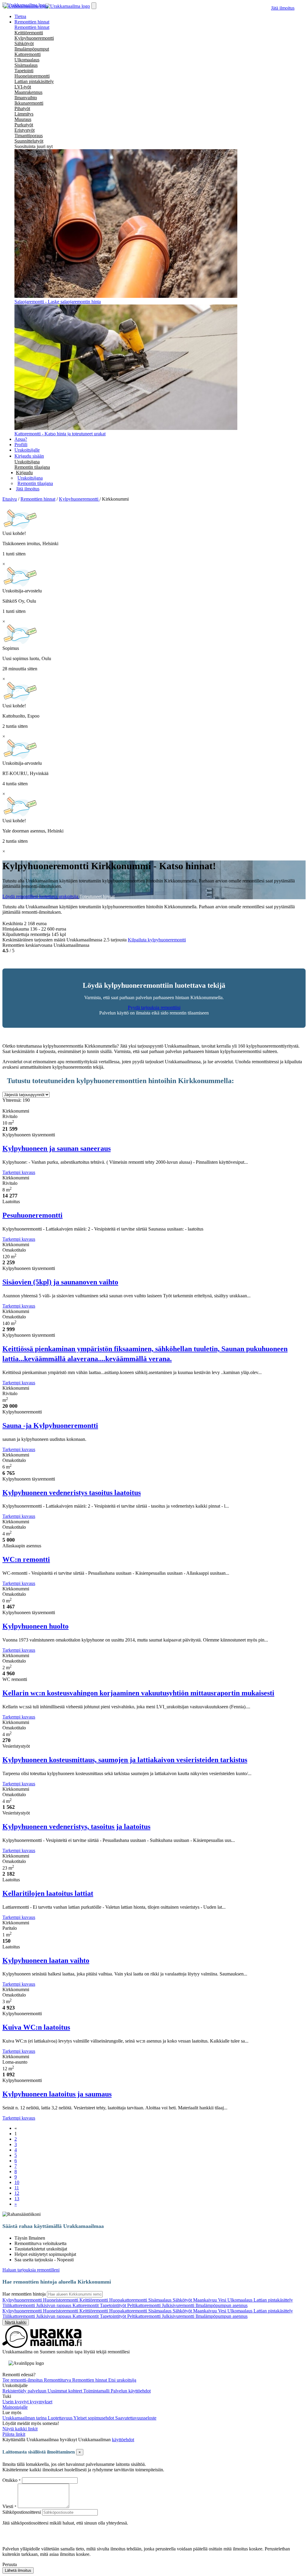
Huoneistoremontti (32, 76)
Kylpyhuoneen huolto (35, 1626)
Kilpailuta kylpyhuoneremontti (157, 940)
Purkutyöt (24, 125)
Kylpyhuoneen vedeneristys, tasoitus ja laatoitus (76, 1827)
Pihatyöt (22, 108)
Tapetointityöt (114, 2305)
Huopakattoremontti (129, 2300)
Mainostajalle (15, 2407)
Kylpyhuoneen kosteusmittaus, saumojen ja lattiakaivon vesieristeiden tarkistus (125, 1760)
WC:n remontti (26, 1559)
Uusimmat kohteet (65, 2391)
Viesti (8, 2506)
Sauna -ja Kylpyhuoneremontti (50, 1425)
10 (17, 2182)
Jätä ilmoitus (283, 8)
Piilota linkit (14, 2434)
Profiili (21, 445)
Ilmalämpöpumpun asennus (222, 2305)
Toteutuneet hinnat (97, 896)
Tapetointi (24, 71)
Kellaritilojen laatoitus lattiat (48, 1893)
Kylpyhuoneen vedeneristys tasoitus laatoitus (72, 1493)
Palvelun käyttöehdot (131, 2391)
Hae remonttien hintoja (24, 2294)
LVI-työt (23, 87)
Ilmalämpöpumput (32, 49)
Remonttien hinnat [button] (32, 22)
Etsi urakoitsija (122, 2380)
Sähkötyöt (24, 43)
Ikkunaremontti (29, 103)
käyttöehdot (123, 2440)
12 (17, 2193)
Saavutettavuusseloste (136, 2418)
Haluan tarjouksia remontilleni (31, 2270)
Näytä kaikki (16, 2322)
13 (17, 2199)
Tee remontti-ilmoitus (23, 2380)
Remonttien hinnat (32, 27)
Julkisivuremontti (179, 2305)
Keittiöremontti (29, 33)
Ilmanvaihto (26, 98)
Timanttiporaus (29, 136)
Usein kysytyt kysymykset (27, 2402)
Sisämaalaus (26, 65)
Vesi (223, 2300)
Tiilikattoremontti (19, 2305)
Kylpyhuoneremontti (34, 38)
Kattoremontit (86, 2305)
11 (17, 2188)
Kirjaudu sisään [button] (29, 456)
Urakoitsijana (27, 462)
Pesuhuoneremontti (32, 1215)
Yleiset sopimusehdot (94, 2418)
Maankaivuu (206, 2300)
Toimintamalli (97, 2391)
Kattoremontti (28, 54)
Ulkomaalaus (27, 60)
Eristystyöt (25, 130)
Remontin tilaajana (32, 467)
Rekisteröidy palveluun (25, 2391)
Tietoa (20, 16)
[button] (24, 473)
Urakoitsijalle (27, 450)
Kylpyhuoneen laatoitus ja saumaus (57, 2094)
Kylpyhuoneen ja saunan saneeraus (57, 1148)
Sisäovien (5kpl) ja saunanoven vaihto (60, 1282)
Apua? (21, 439)
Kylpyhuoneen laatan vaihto (46, 1960)
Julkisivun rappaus (54, 2305)
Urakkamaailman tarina (25, 2418)
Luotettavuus (61, 2418)
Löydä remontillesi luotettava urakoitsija (41, 896)
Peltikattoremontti (145, 2305)
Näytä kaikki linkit (20, 2429)
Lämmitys (24, 114)
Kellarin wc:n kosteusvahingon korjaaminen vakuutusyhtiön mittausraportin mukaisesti (138, 1693)
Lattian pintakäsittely (34, 81)
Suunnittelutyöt (29, 141)
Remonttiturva (58, 2380)
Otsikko (11, 2480)
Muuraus (23, 119)
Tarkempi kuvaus (19, 1172)
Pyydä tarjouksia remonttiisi (154, 1007)
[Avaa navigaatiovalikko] (94, 6)
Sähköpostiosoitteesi (22, 2512)
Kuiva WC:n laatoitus (36, 2027)
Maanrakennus (28, 92)
